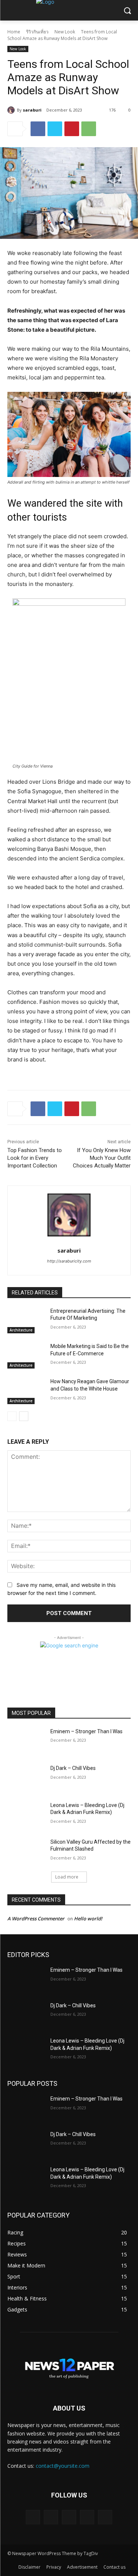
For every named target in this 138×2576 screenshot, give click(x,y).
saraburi (32, 110)
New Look (65, 32)
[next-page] (24, 1416)
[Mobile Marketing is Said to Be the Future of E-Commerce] (26, 1356)
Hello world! (88, 1919)
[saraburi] (12, 110)
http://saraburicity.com (69, 1261)
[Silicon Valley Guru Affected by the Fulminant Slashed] (26, 1851)
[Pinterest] (72, 129)
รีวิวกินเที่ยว (37, 32)
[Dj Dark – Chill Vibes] (26, 1778)
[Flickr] (69, 2517)
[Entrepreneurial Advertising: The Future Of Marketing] (26, 1320)
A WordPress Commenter (36, 1919)
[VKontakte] (105, 2517)
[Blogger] (33, 2517)
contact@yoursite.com (63, 2466)
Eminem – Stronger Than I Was (86, 1731)
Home (14, 32)
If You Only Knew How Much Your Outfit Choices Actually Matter (102, 1158)
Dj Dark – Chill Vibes (73, 1768)
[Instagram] (87, 2517)
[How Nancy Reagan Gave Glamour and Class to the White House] (26, 1391)
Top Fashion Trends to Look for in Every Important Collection (35, 1158)
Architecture (21, 1330)
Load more (67, 1877)
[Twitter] (55, 129)
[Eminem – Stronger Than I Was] (26, 1741)
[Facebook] (38, 129)
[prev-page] (12, 1416)
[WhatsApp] (89, 129)
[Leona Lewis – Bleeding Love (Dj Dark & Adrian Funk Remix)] (26, 1815)
